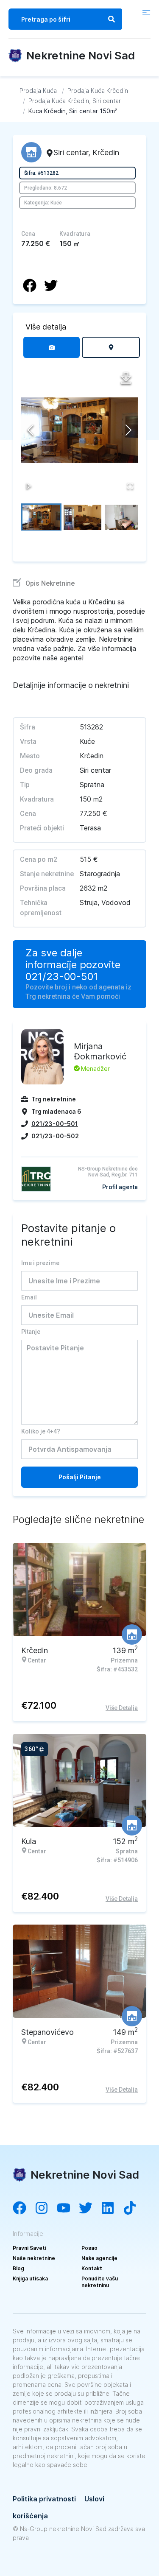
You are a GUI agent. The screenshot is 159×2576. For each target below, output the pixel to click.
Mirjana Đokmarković (100, 1051)
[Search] (112, 19)
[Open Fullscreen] (130, 486)
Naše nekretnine (34, 2258)
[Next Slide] (128, 430)
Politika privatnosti (44, 2499)
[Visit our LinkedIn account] (112, 2209)
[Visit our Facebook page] (24, 2209)
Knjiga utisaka (30, 2278)
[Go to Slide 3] (124, 517)
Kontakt (92, 2268)
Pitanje (31, 1332)
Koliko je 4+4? (41, 1431)
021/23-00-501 (62, 977)
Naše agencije (99, 2258)
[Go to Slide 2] (82, 517)
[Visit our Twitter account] (90, 2209)
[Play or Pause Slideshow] (29, 486)
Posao (89, 2248)
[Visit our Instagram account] (46, 2209)
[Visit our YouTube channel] (68, 2209)
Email (29, 1297)
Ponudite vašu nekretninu (100, 2282)
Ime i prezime (40, 1263)
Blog (18, 2268)
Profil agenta (120, 1187)
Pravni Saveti (29, 2248)
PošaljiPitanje (80, 1477)
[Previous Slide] (31, 430)
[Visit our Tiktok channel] (134, 2209)
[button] (79, 430)
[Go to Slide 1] (41, 517)
